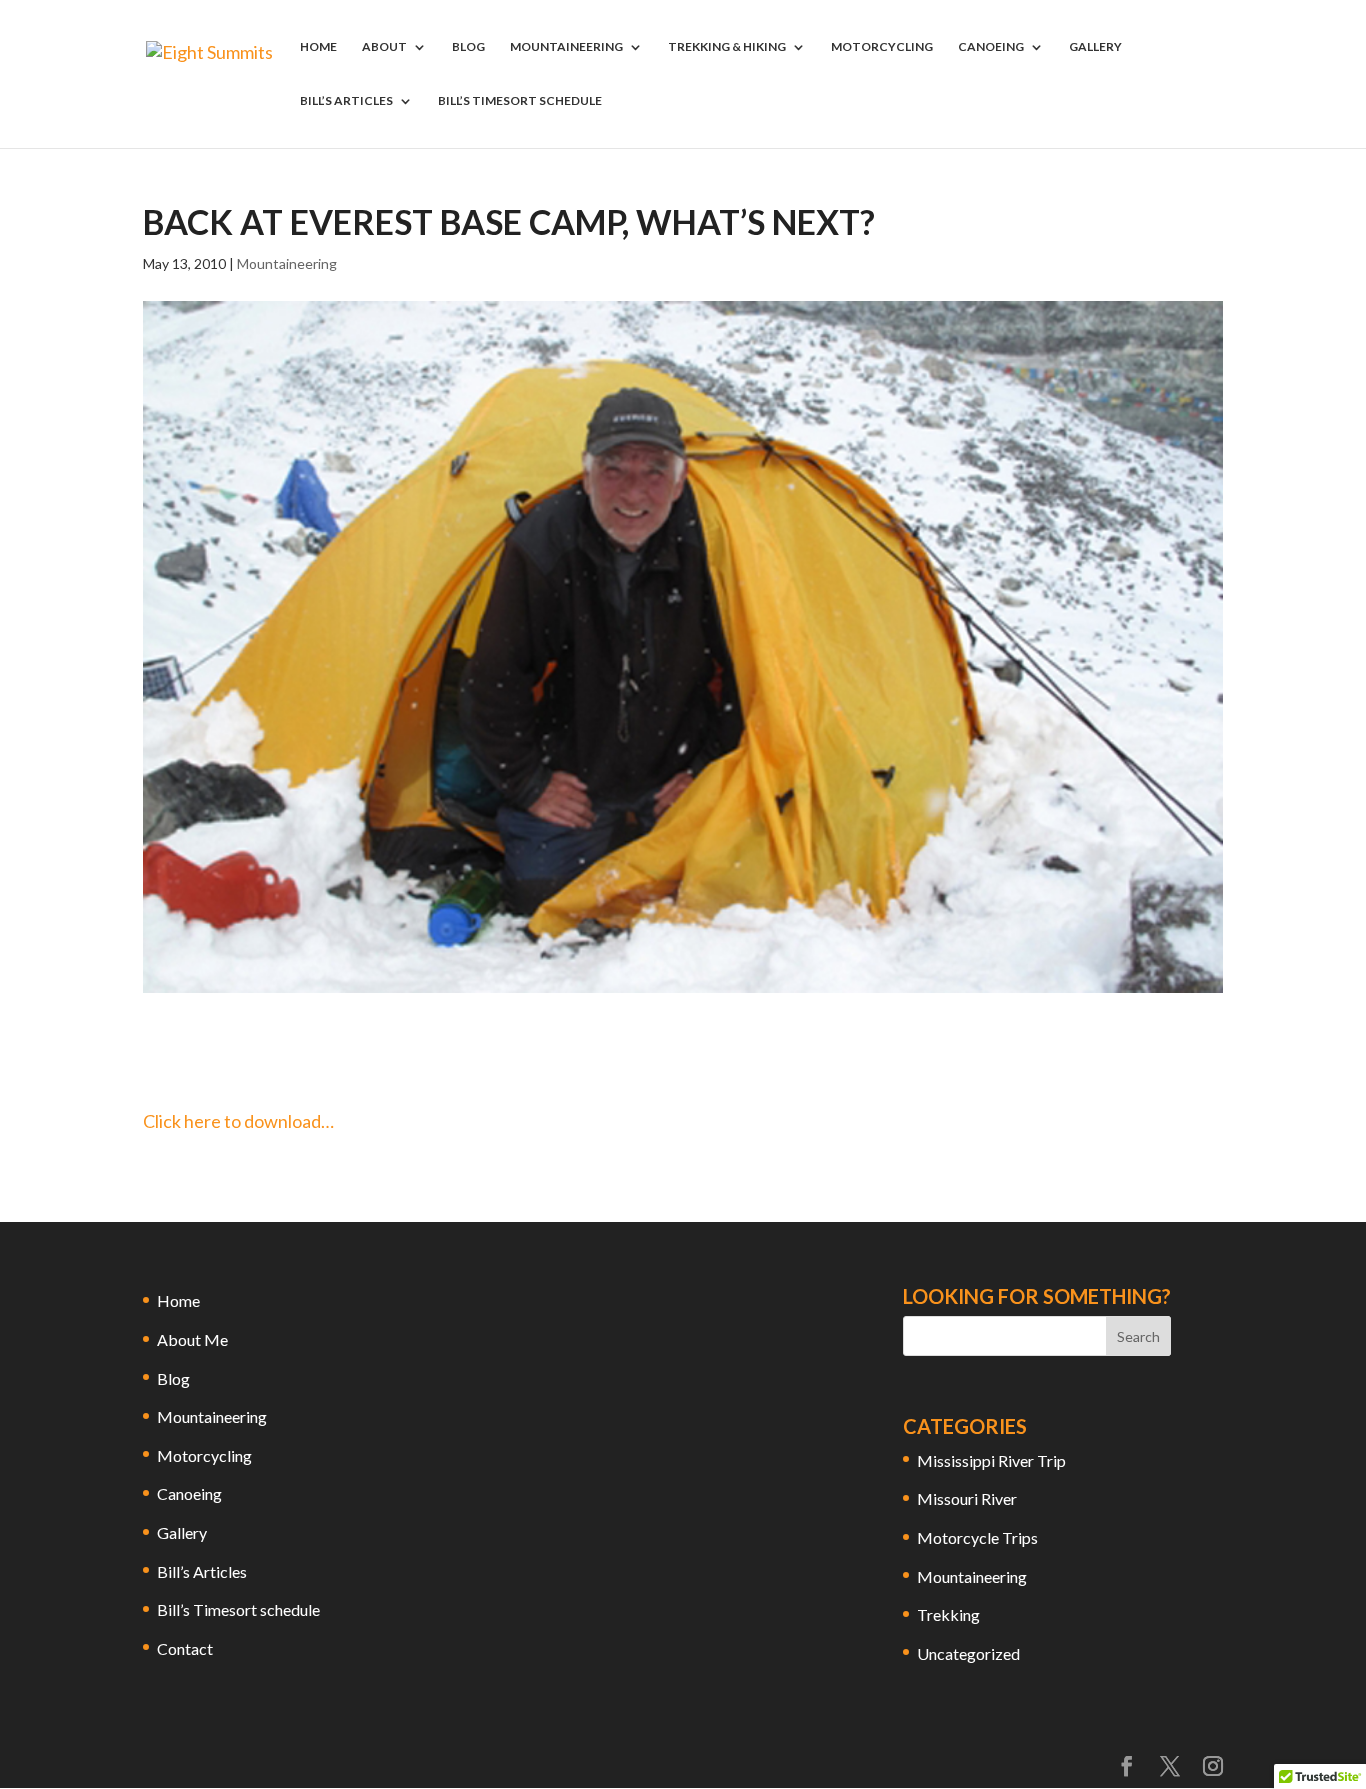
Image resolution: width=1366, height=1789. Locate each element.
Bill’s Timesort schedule (520, 101)
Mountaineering (566, 47)
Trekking (948, 1614)
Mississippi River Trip (991, 1460)
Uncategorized (968, 1653)
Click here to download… (238, 1121)
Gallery (1095, 47)
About (384, 47)
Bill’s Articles (346, 101)
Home (318, 47)
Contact (185, 1648)
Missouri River (967, 1498)
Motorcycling (882, 47)
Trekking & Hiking (727, 47)
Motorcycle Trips (977, 1537)
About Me (192, 1339)
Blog (468, 47)
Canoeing (991, 47)
